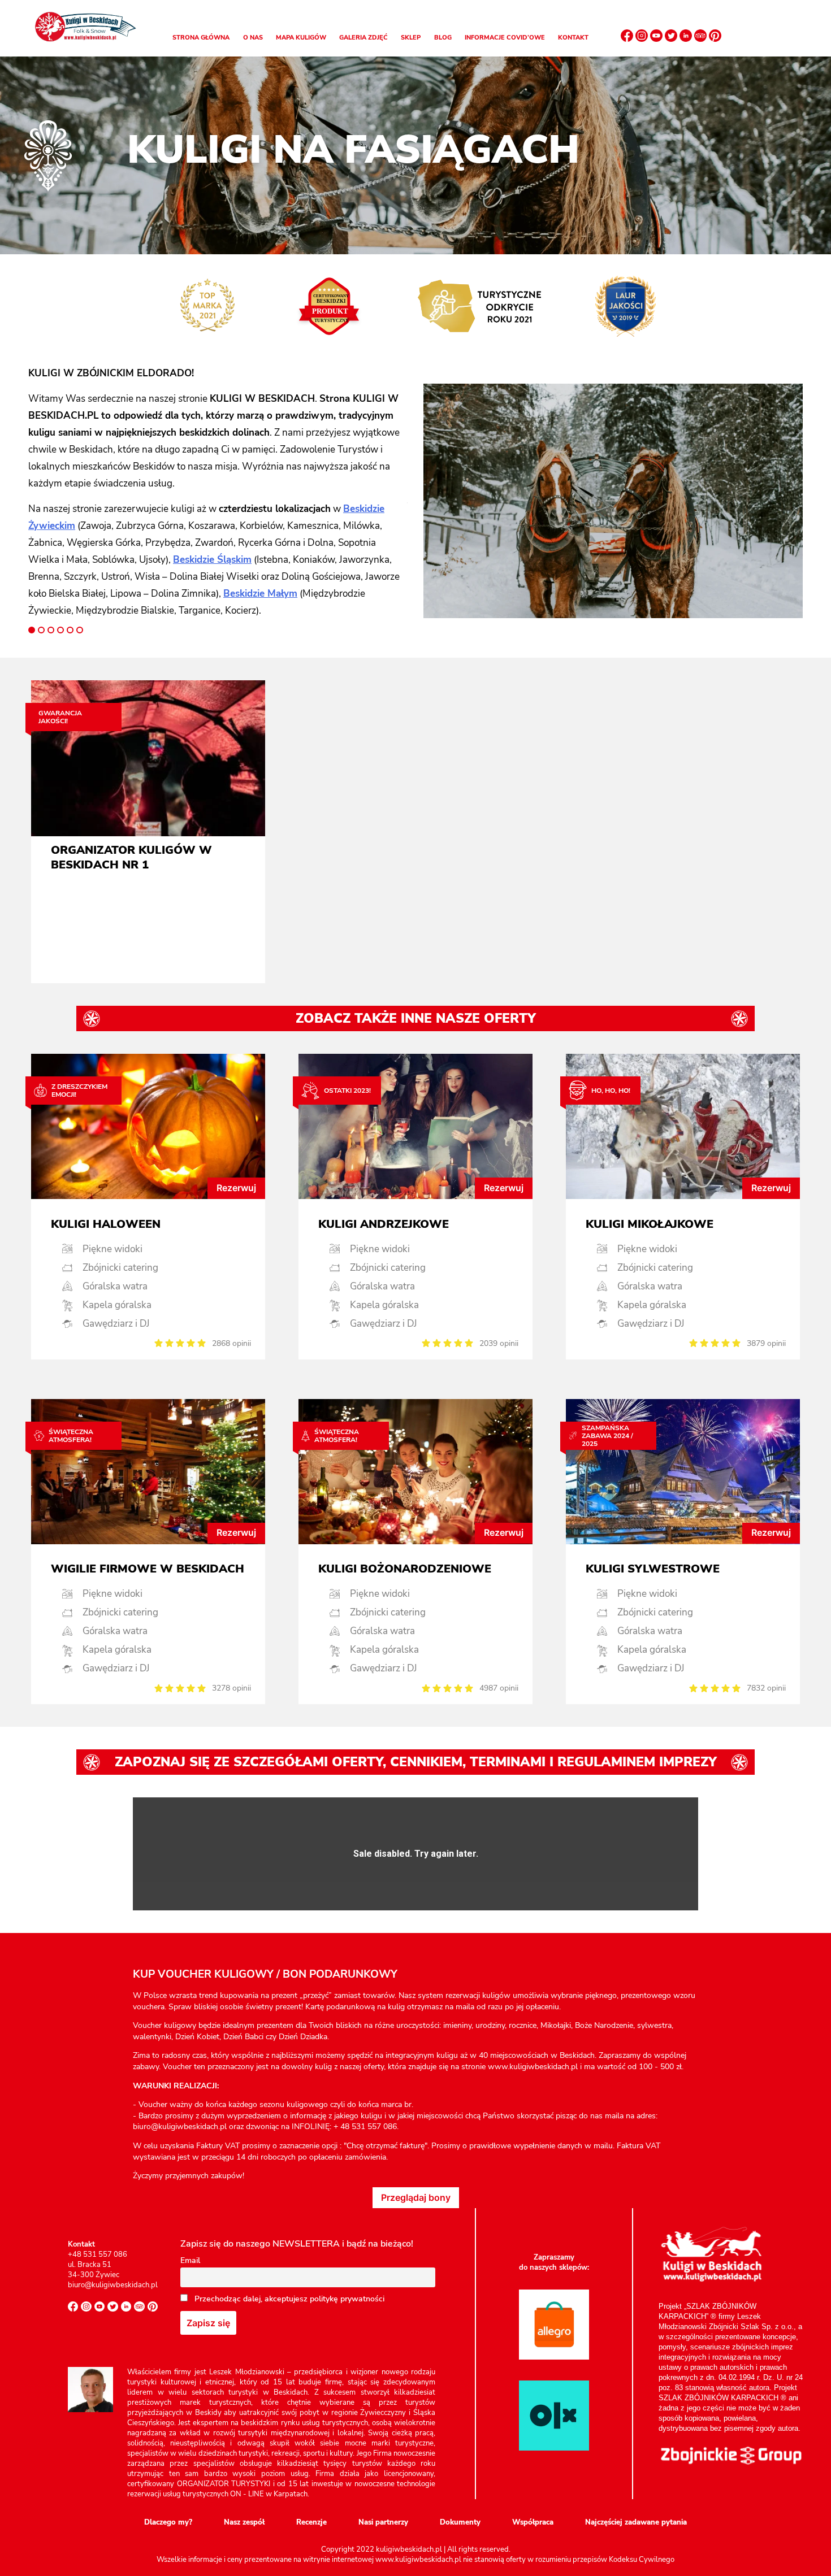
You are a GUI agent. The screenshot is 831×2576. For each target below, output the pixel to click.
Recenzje (311, 2522)
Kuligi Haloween (106, 1224)
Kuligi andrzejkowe (384, 1224)
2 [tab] (41, 630)
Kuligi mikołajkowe (650, 1224)
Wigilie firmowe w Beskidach (148, 1569)
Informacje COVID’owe (505, 38)
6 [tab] (80, 630)
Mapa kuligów (301, 38)
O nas (253, 38)
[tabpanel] (218, 492)
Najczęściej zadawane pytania (636, 2522)
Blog (443, 38)
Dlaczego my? (168, 2522)
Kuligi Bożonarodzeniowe (405, 1569)
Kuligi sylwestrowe (653, 1569)
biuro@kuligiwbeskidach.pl (113, 2285)
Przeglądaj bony (416, 2197)
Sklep (411, 38)
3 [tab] (51, 630)
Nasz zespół (244, 2522)
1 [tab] (32, 630)
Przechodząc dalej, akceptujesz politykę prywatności (288, 2299)
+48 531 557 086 (98, 2254)
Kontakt (573, 38)
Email (190, 2260)
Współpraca (533, 2522)
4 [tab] (60, 630)
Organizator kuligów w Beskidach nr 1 (131, 858)
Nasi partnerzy (383, 2522)
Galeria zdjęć (363, 38)
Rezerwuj (236, 1188)
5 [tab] (70, 630)
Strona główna (201, 38)
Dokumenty (460, 2522)
